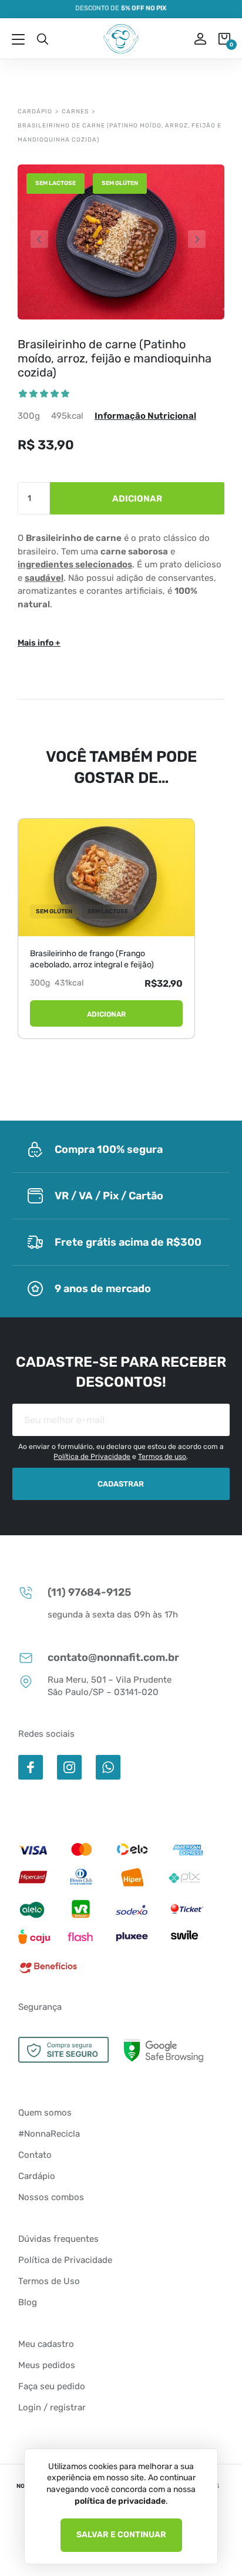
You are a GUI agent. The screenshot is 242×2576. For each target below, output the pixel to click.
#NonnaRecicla (49, 2134)
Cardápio (35, 112)
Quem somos (45, 2113)
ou (192, 39)
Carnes (75, 112)
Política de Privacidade (92, 1457)
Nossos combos (51, 2197)
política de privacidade (120, 2501)
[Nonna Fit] (121, 39)
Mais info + (39, 643)
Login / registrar (52, 2407)
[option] (121, 242)
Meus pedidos (47, 2365)
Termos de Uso (49, 2281)
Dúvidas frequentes (58, 2239)
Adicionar (137, 499)
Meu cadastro (46, 2344)
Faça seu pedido (52, 2386)
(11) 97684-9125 (89, 1592)
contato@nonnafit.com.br (113, 1657)
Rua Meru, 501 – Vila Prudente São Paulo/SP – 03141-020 (110, 1686)
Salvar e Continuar (121, 2535)
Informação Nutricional (145, 416)
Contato (35, 2155)
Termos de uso (162, 1457)
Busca (42, 39)
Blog (28, 2302)
